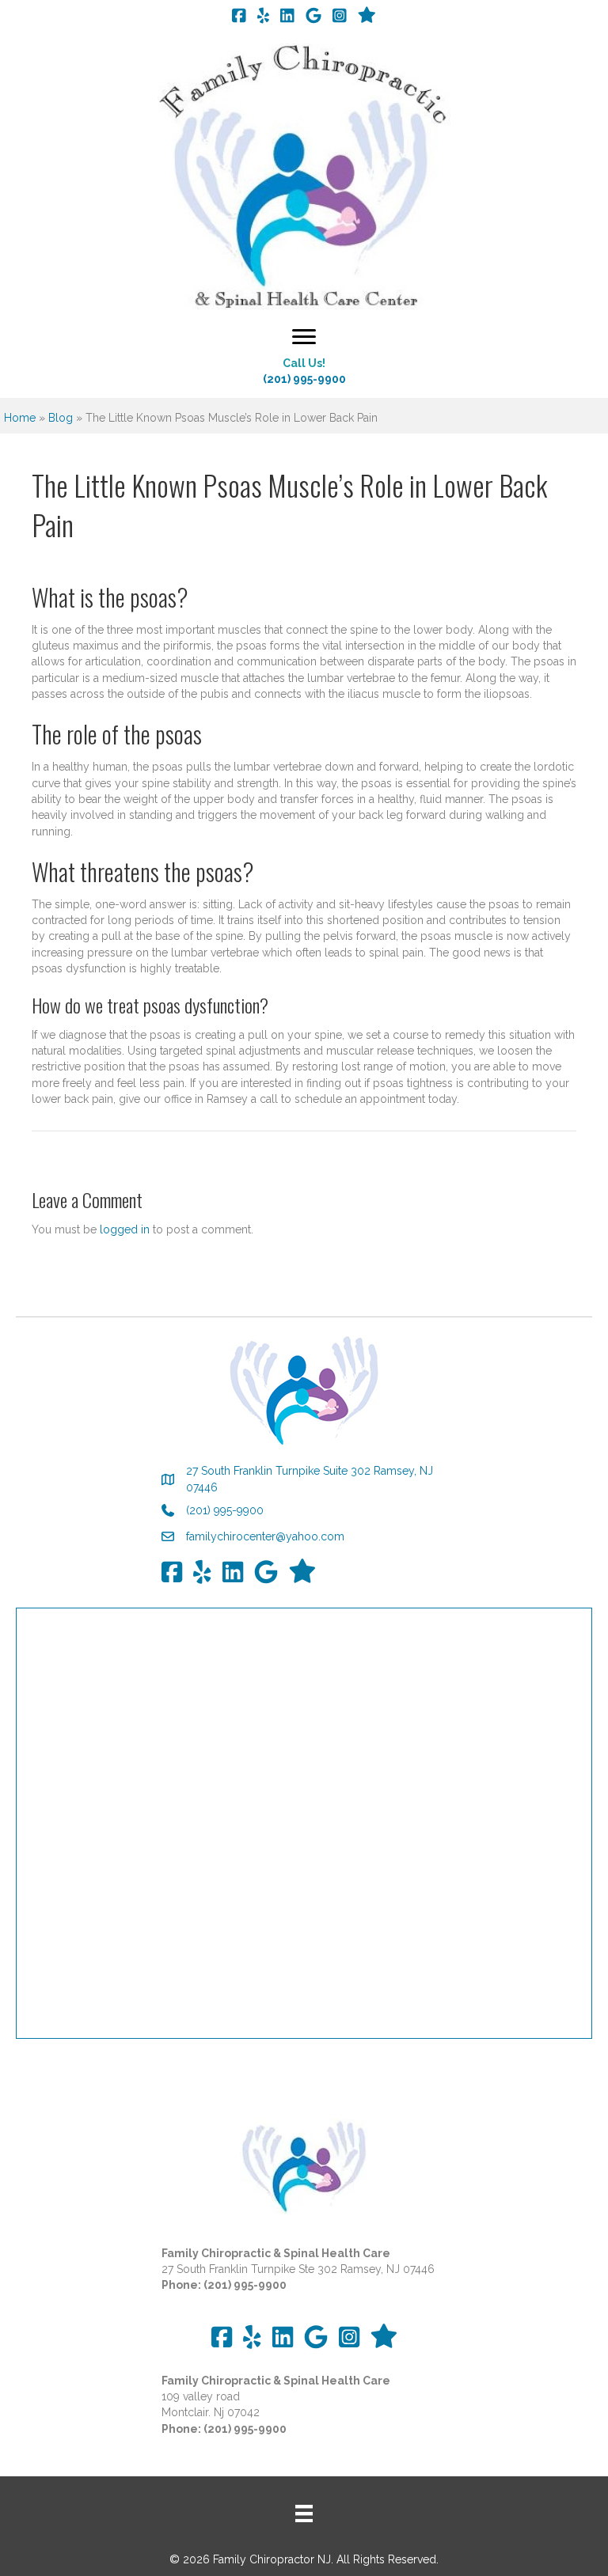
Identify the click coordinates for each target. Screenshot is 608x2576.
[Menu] (304, 337)
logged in (125, 1229)
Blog (61, 418)
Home (20, 418)
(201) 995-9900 (304, 379)
